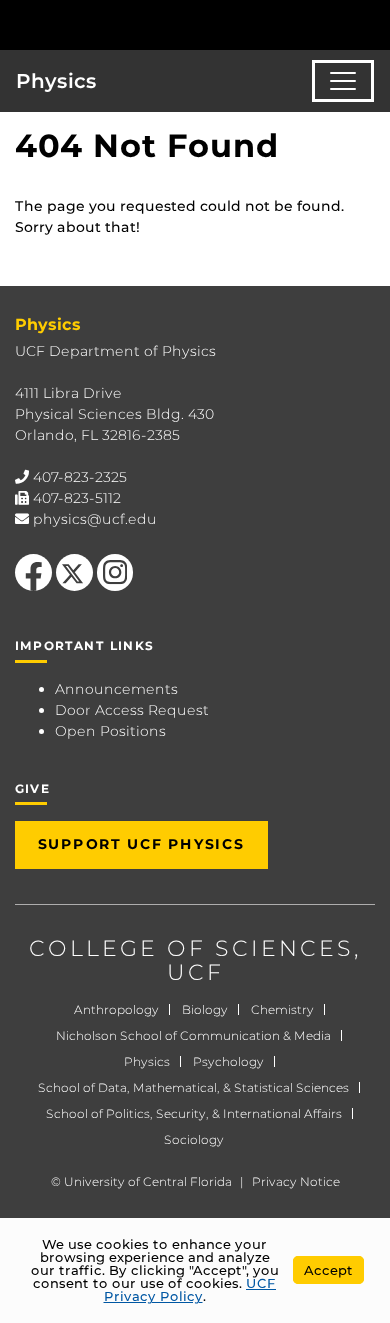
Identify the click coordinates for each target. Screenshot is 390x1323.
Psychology (228, 1061)
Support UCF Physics (141, 844)
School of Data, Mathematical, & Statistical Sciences (193, 1087)
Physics (56, 81)
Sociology (194, 1139)
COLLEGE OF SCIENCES (191, 948)
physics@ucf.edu (95, 519)
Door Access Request (132, 710)
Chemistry (282, 1009)
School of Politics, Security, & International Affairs (194, 1113)
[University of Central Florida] (152, 24)
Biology (205, 1009)
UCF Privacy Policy (190, 1289)
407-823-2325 (80, 477)
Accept (328, 1270)
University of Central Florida (148, 1181)
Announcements (116, 689)
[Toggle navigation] (343, 81)
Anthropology (116, 1009)
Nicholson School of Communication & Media (193, 1035)
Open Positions (110, 731)
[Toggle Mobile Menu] (370, 23)
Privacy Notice (296, 1181)
